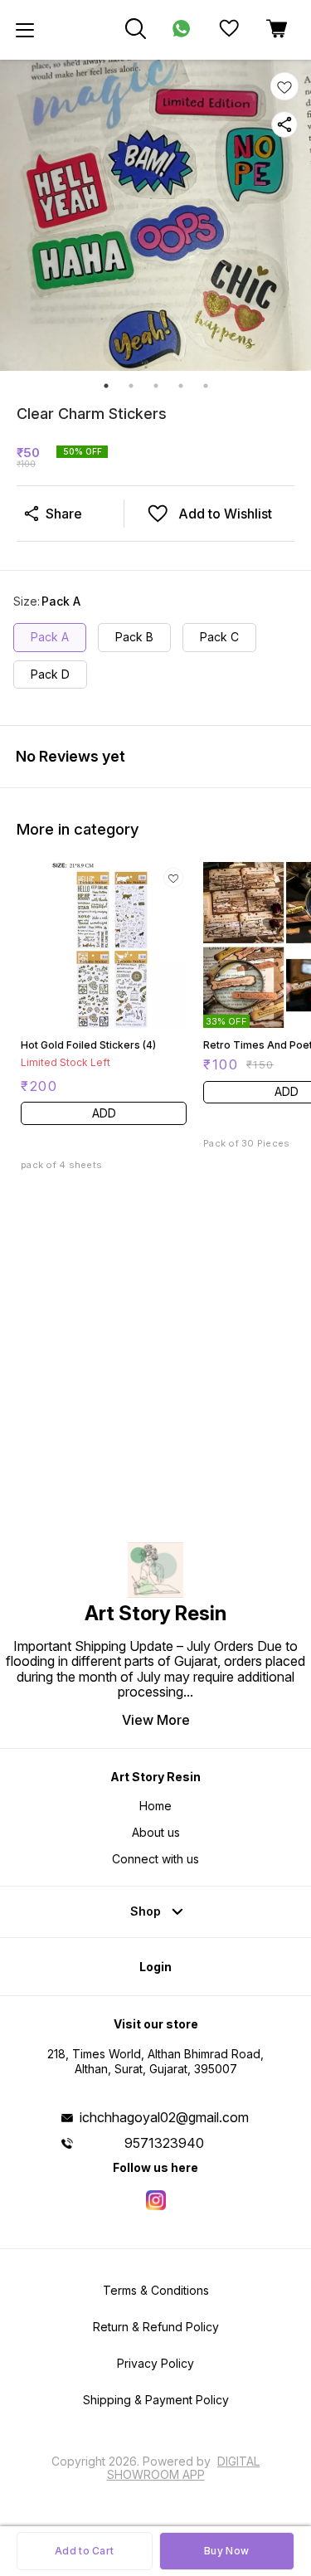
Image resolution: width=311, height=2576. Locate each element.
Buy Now (226, 2551)
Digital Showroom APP (184, 2468)
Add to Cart (84, 2551)
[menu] (25, 30)
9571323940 (164, 2143)
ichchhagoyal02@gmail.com (164, 2117)
